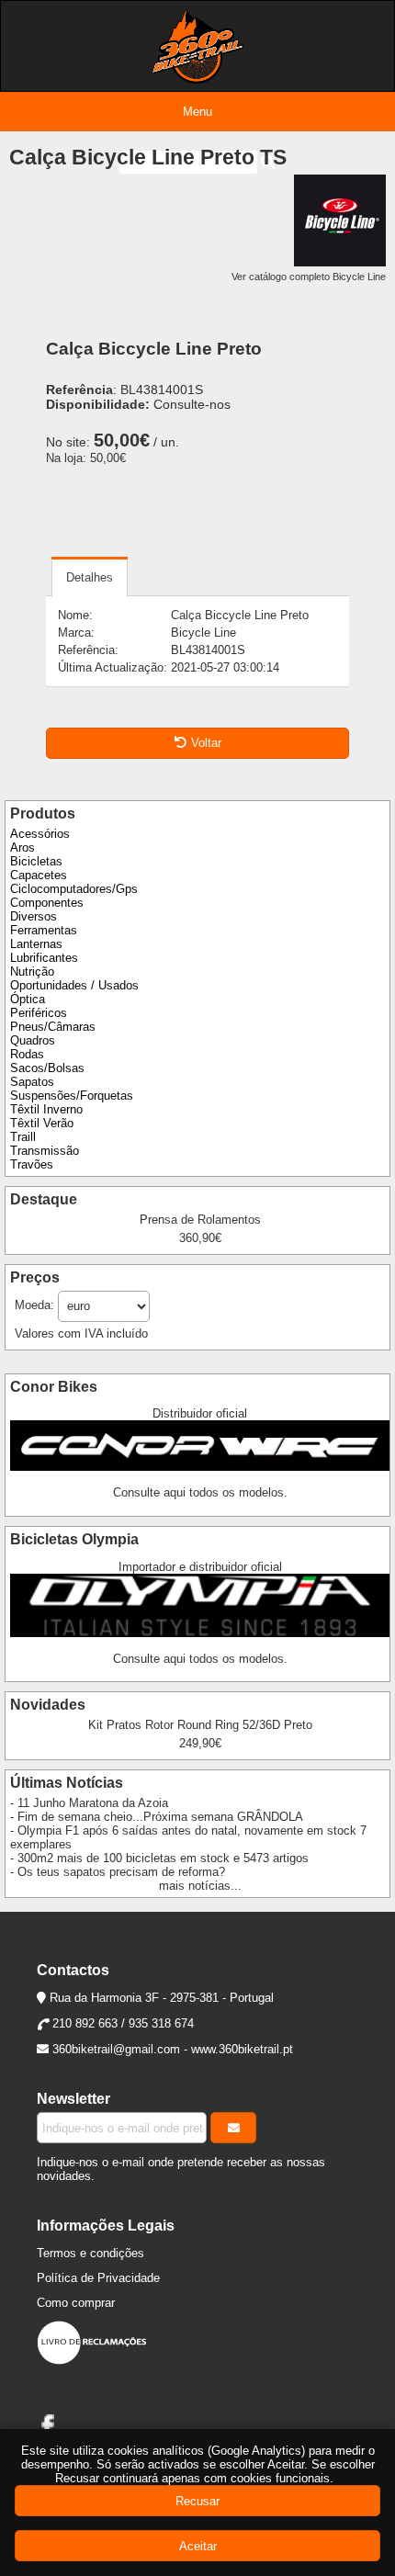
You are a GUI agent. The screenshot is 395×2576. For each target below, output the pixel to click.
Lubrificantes (44, 958)
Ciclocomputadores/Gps (74, 889)
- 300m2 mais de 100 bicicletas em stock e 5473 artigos (159, 1858)
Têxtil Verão (42, 1123)
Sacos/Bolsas (47, 1068)
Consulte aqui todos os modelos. (200, 1492)
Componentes (47, 903)
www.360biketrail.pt (242, 2049)
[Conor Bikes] (200, 1467)
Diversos (34, 916)
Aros (23, 847)
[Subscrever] (233, 2128)
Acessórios (40, 834)
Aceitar (198, 2546)
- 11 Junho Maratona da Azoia (89, 1803)
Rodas (27, 1054)
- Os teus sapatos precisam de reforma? (118, 1872)
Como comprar (76, 2303)
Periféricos (39, 1013)
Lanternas (36, 944)
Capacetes (39, 875)
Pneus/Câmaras (53, 1027)
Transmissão (45, 1151)
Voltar (206, 743)
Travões (32, 1164)
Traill (23, 1137)
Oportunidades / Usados (74, 985)
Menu (197, 112)
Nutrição (32, 972)
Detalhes (90, 577)
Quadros (33, 1040)
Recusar (197, 2501)
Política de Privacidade (98, 2278)
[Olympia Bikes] (200, 1633)
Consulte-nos (192, 404)
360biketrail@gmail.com (116, 2049)
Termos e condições (90, 2253)
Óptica (28, 999)
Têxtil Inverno (46, 1109)
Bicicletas (36, 861)
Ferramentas (44, 930)
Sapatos (32, 1082)
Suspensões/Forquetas (72, 1096)
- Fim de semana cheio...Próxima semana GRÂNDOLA (157, 1817)
